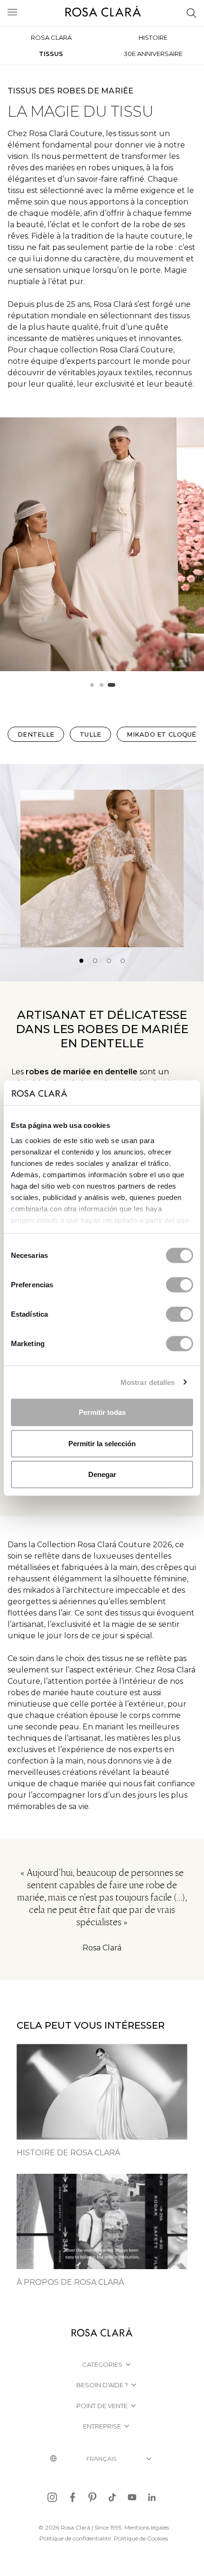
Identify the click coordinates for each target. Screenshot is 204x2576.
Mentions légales (147, 2527)
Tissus (51, 54)
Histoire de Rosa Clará (68, 2153)
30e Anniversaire (153, 54)
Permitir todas (102, 1412)
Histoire (153, 37)
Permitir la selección (102, 1443)
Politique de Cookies (141, 2538)
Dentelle (36, 734)
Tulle (90, 734)
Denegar (102, 1474)
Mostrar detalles (148, 1382)
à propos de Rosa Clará (70, 2282)
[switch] (180, 1285)
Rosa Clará (51, 37)
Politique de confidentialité (75, 2538)
